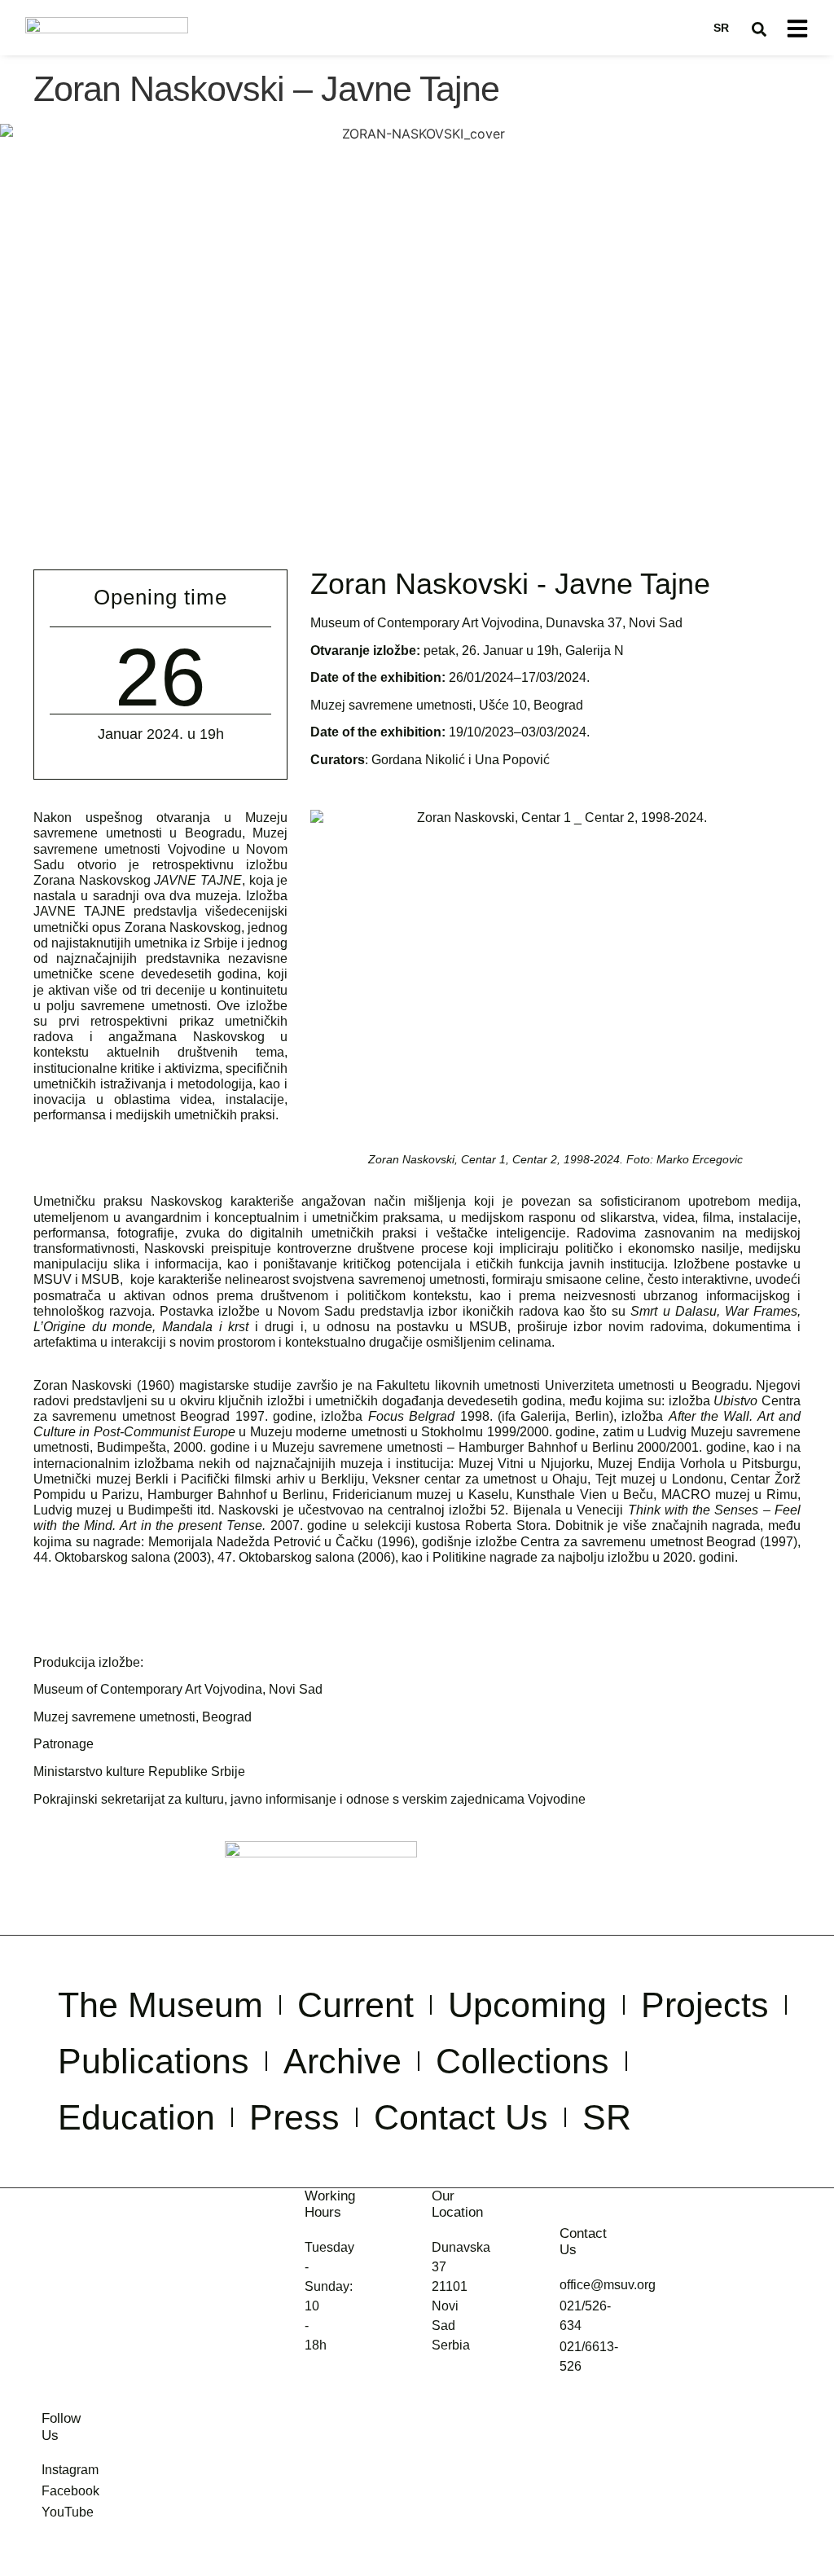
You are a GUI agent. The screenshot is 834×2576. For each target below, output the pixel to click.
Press (294, 2117)
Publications (154, 2061)
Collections (522, 2061)
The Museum (160, 2005)
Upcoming (527, 2005)
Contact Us (461, 2117)
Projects (705, 2005)
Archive (342, 2061)
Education (136, 2117)
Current (356, 2005)
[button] (759, 29)
